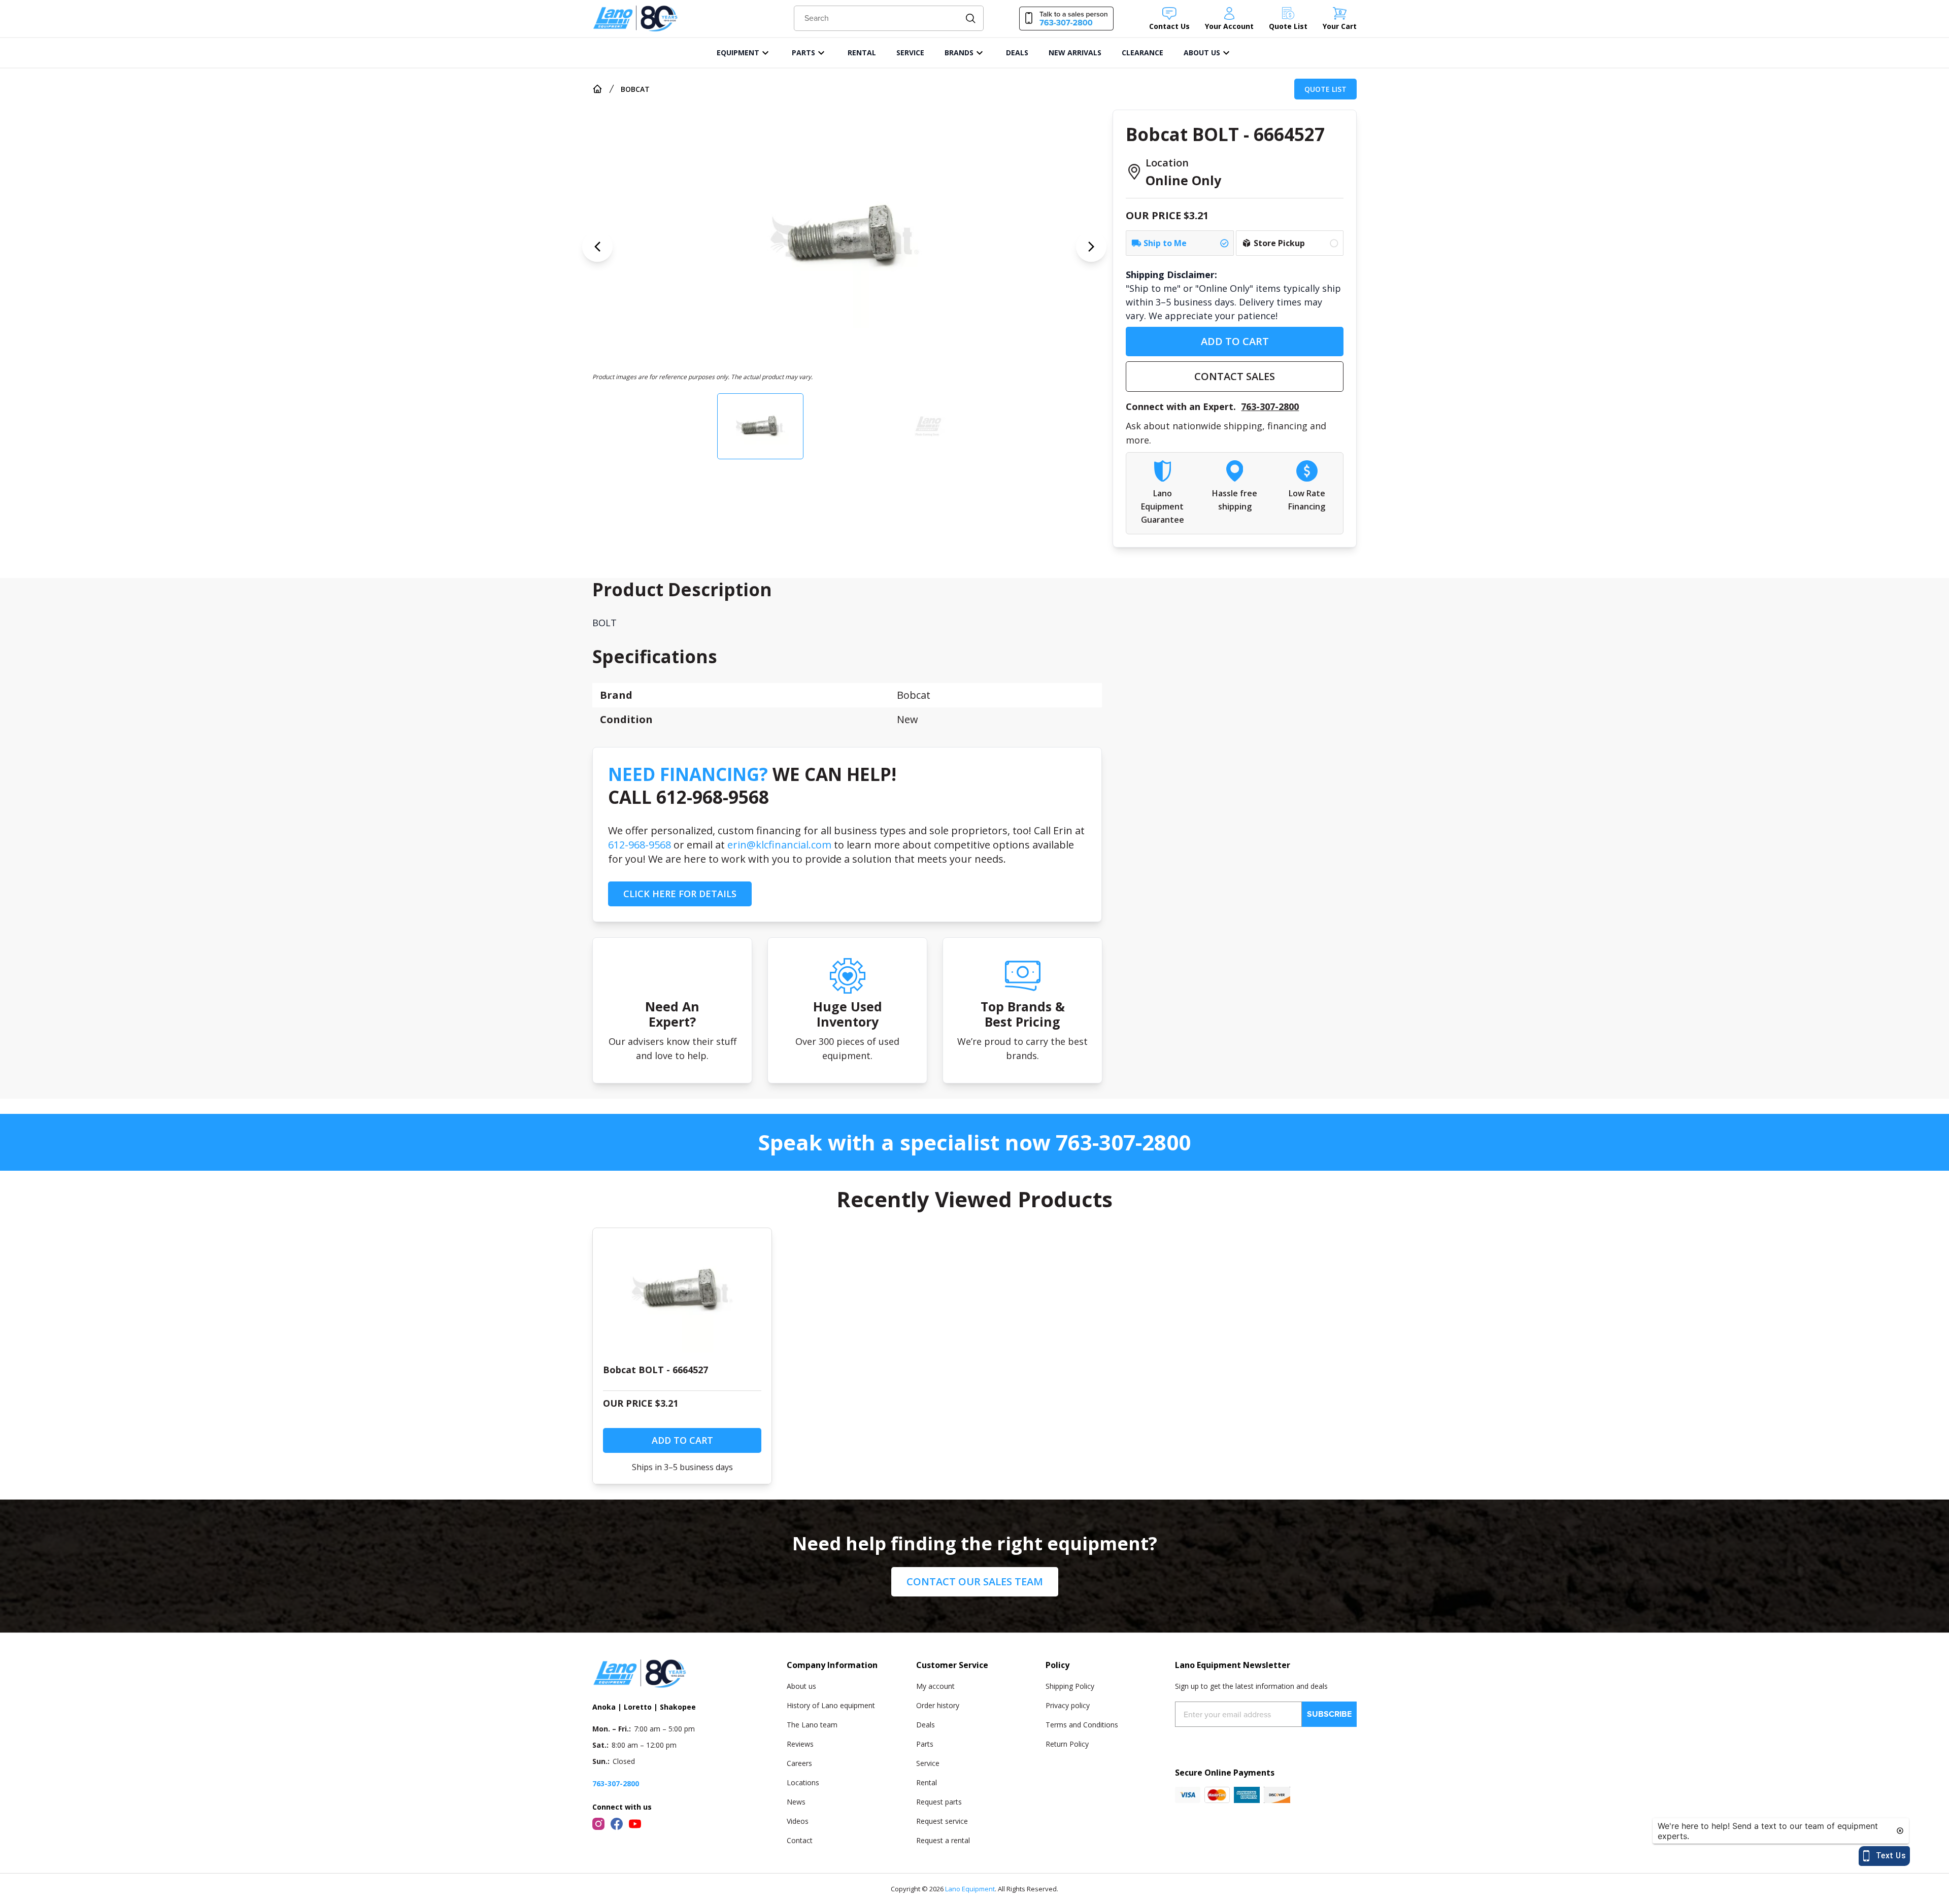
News (796, 1802)
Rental (927, 1782)
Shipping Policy (1070, 1686)
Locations (803, 1782)
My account (935, 1686)
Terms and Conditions (1082, 1725)
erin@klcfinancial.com (779, 845)
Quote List (1325, 89)
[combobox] (889, 18)
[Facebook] (617, 1824)
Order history (938, 1705)
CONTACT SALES (1235, 376)
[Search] (971, 19)
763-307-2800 (1270, 406)
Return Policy (1067, 1744)
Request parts (939, 1802)
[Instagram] (598, 1824)
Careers (799, 1763)
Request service (942, 1821)
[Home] (597, 89)
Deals (926, 1725)
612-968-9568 (640, 845)
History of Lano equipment (831, 1705)
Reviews (800, 1744)
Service (928, 1763)
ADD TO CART (1235, 341)
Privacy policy (1068, 1705)
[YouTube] (635, 1824)
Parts (925, 1744)
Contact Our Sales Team (975, 1582)
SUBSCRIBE (1329, 1714)
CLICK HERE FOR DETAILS (680, 894)
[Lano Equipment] (635, 19)
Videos (798, 1821)
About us (801, 1686)
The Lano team (812, 1725)
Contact (800, 1840)
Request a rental (943, 1840)
